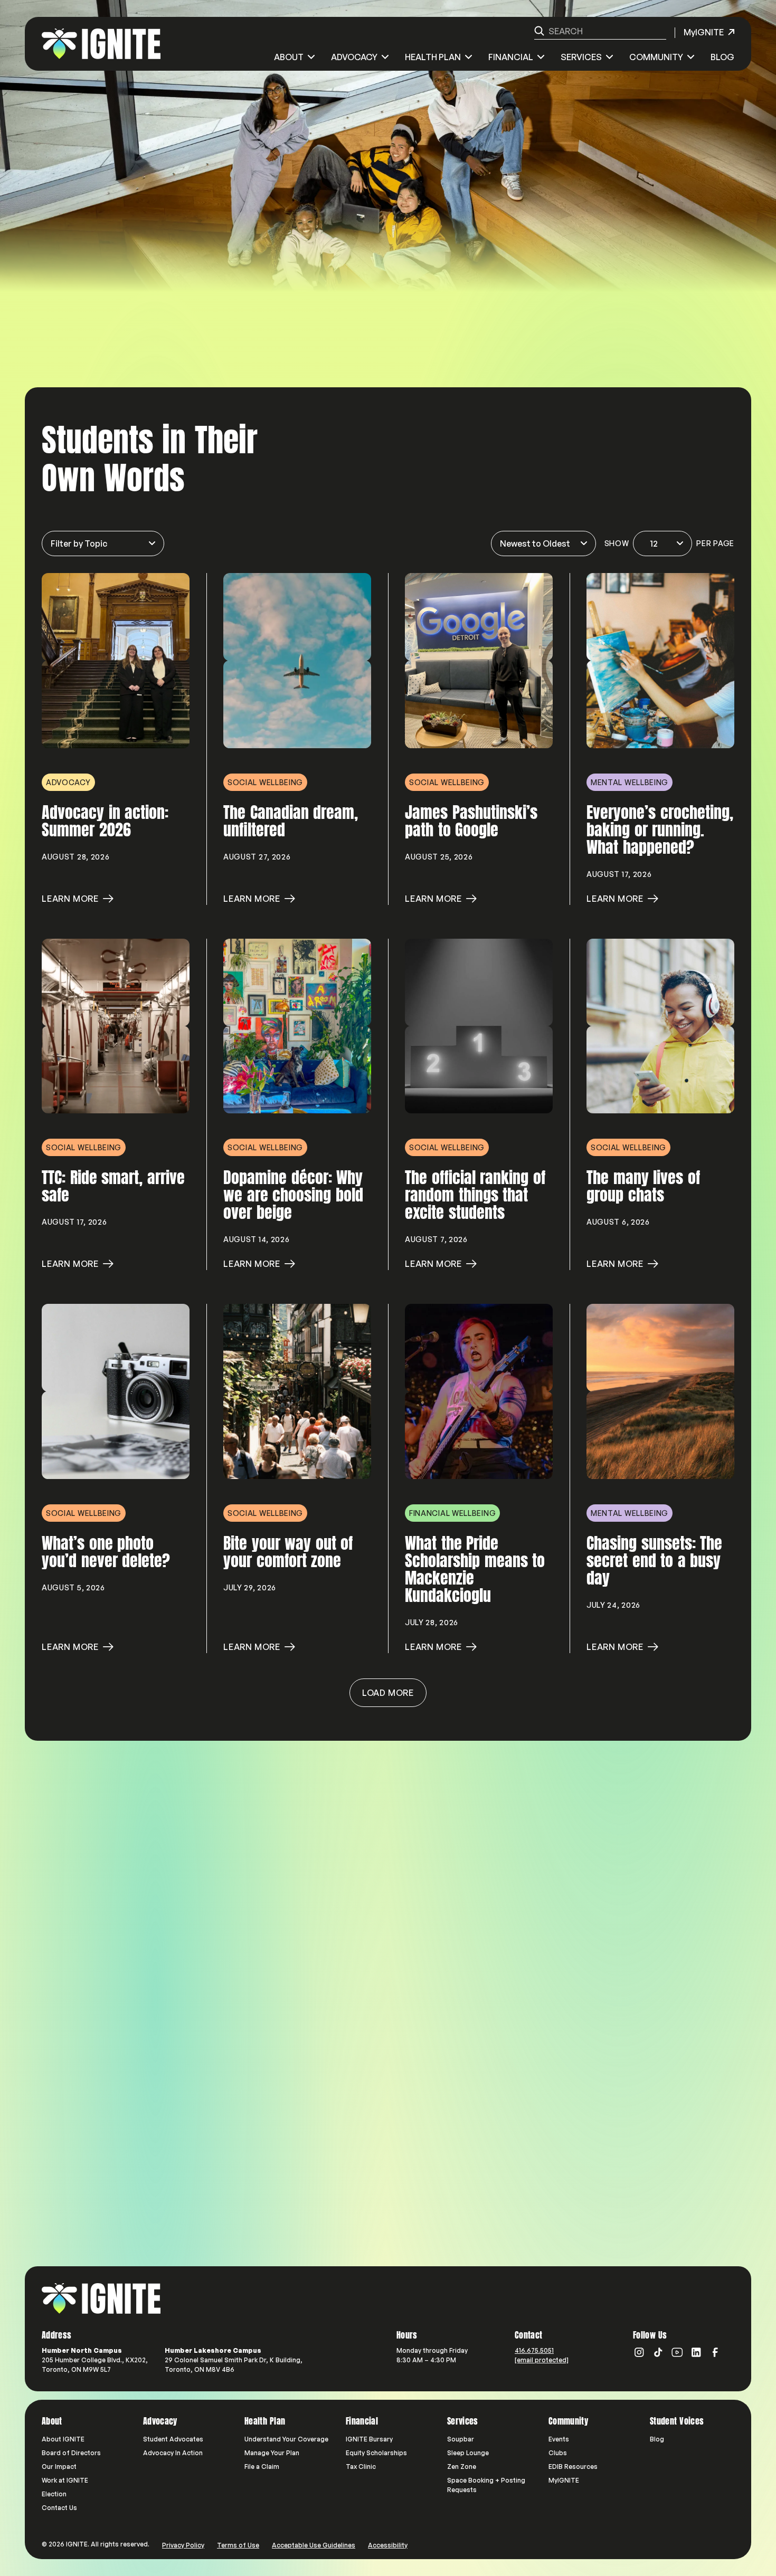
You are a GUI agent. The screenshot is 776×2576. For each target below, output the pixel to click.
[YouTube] (677, 2352)
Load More (388, 1693)
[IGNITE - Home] (101, 44)
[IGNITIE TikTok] (658, 2352)
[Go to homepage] (101, 2298)
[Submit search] (539, 31)
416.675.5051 (534, 2350)
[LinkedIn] (696, 2352)
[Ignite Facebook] (715, 2352)
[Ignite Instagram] (639, 2352)
